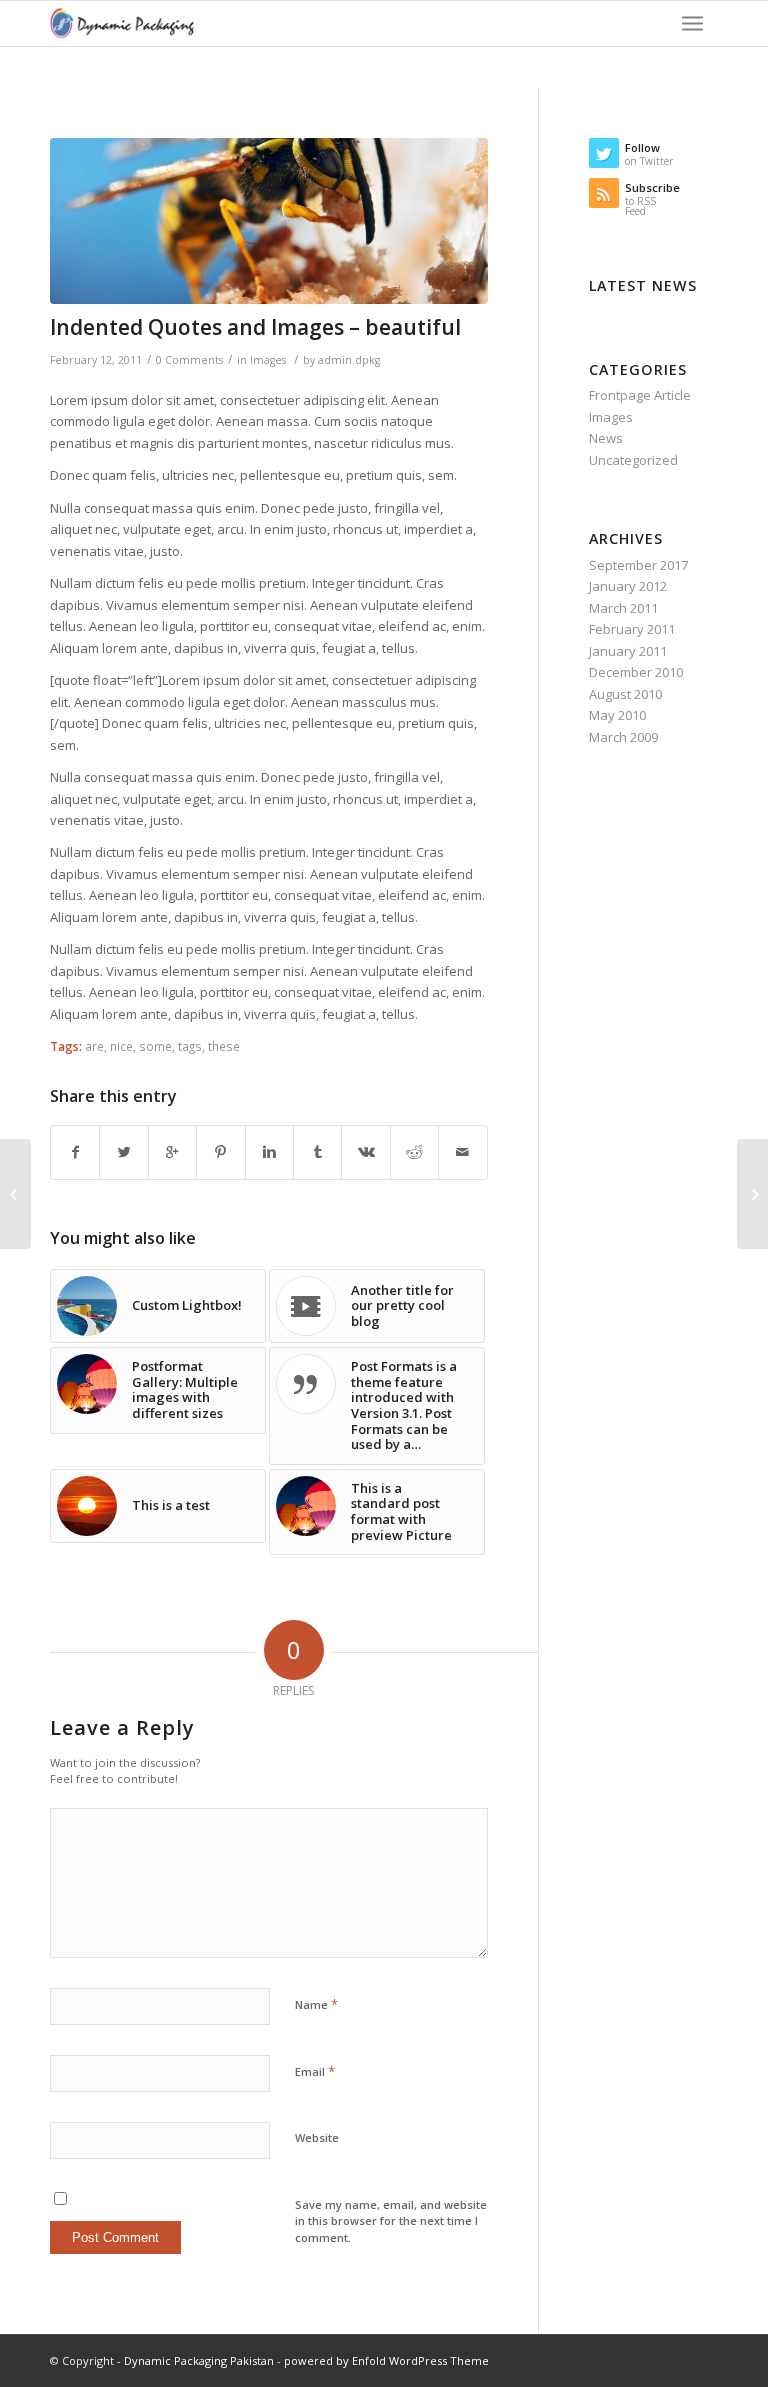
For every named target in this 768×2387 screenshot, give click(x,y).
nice (121, 1046)
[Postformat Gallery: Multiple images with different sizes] (752, 1194)
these (224, 1046)
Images (268, 360)
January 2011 (628, 651)
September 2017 (638, 565)
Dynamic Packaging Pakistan (199, 2360)
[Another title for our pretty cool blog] (15, 1194)
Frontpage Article (640, 395)
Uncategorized (633, 460)
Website (317, 2137)
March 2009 (623, 737)
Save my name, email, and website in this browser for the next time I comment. (391, 2221)
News (606, 438)
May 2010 (617, 715)
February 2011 (632, 629)
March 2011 (623, 608)
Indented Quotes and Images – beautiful (255, 327)
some (155, 1046)
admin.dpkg (349, 360)
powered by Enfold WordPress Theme (386, 2360)
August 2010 (625, 694)
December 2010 (636, 672)
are (94, 1046)
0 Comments (189, 360)
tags (190, 1046)
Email (315, 2071)
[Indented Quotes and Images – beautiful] (269, 221)
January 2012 (628, 586)
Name (316, 2004)
